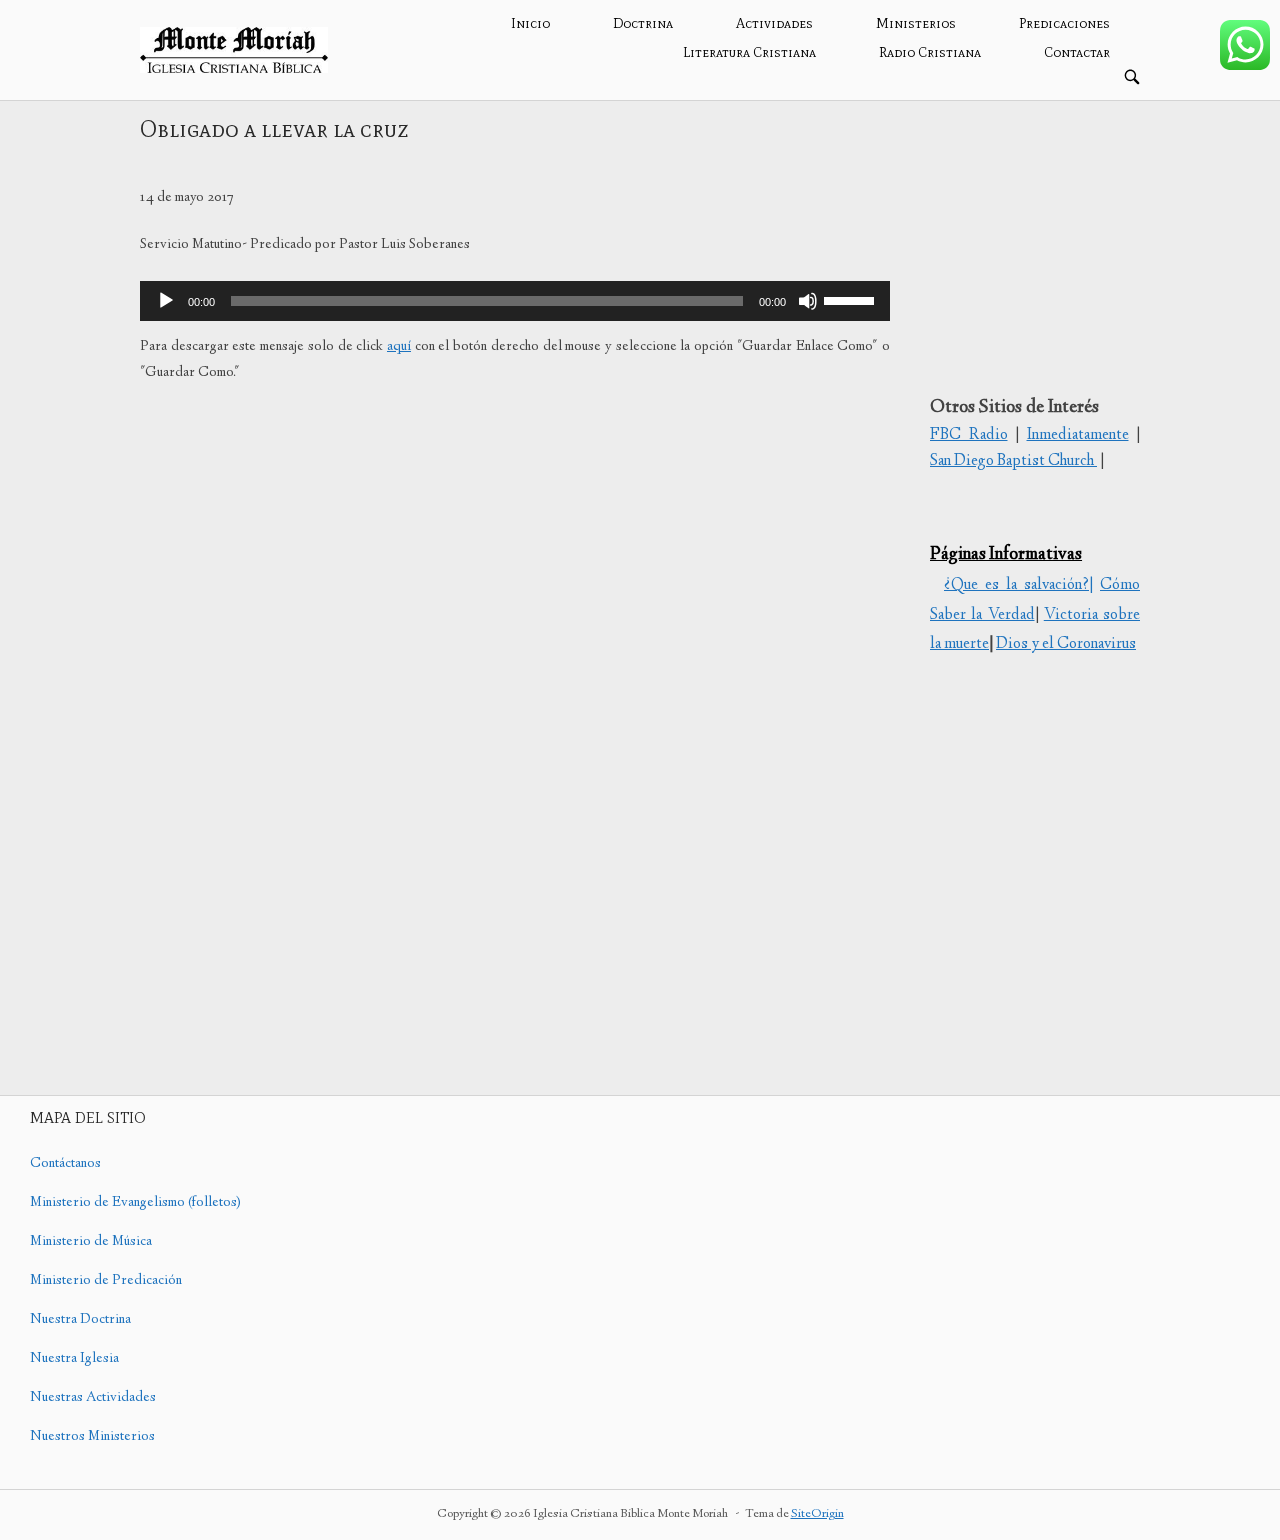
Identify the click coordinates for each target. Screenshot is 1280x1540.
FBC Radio (969, 435)
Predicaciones (1064, 23)
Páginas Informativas (1006, 555)
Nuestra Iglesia (74, 1359)
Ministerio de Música (91, 1242)
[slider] (852, 299)
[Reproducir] (166, 301)
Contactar (1077, 52)
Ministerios (916, 23)
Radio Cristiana (930, 52)
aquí (399, 347)
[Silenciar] (808, 301)
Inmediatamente (1078, 435)
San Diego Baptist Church (1013, 461)
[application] (515, 301)
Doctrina (643, 23)
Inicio (530, 23)
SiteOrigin (817, 1514)
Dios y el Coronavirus (1066, 644)
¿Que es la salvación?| (1018, 585)
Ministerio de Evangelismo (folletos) (135, 1203)
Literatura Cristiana (749, 52)
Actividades (774, 23)
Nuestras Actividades (93, 1398)
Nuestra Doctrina (80, 1320)
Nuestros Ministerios (92, 1437)
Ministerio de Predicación (106, 1281)
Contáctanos (65, 1164)
